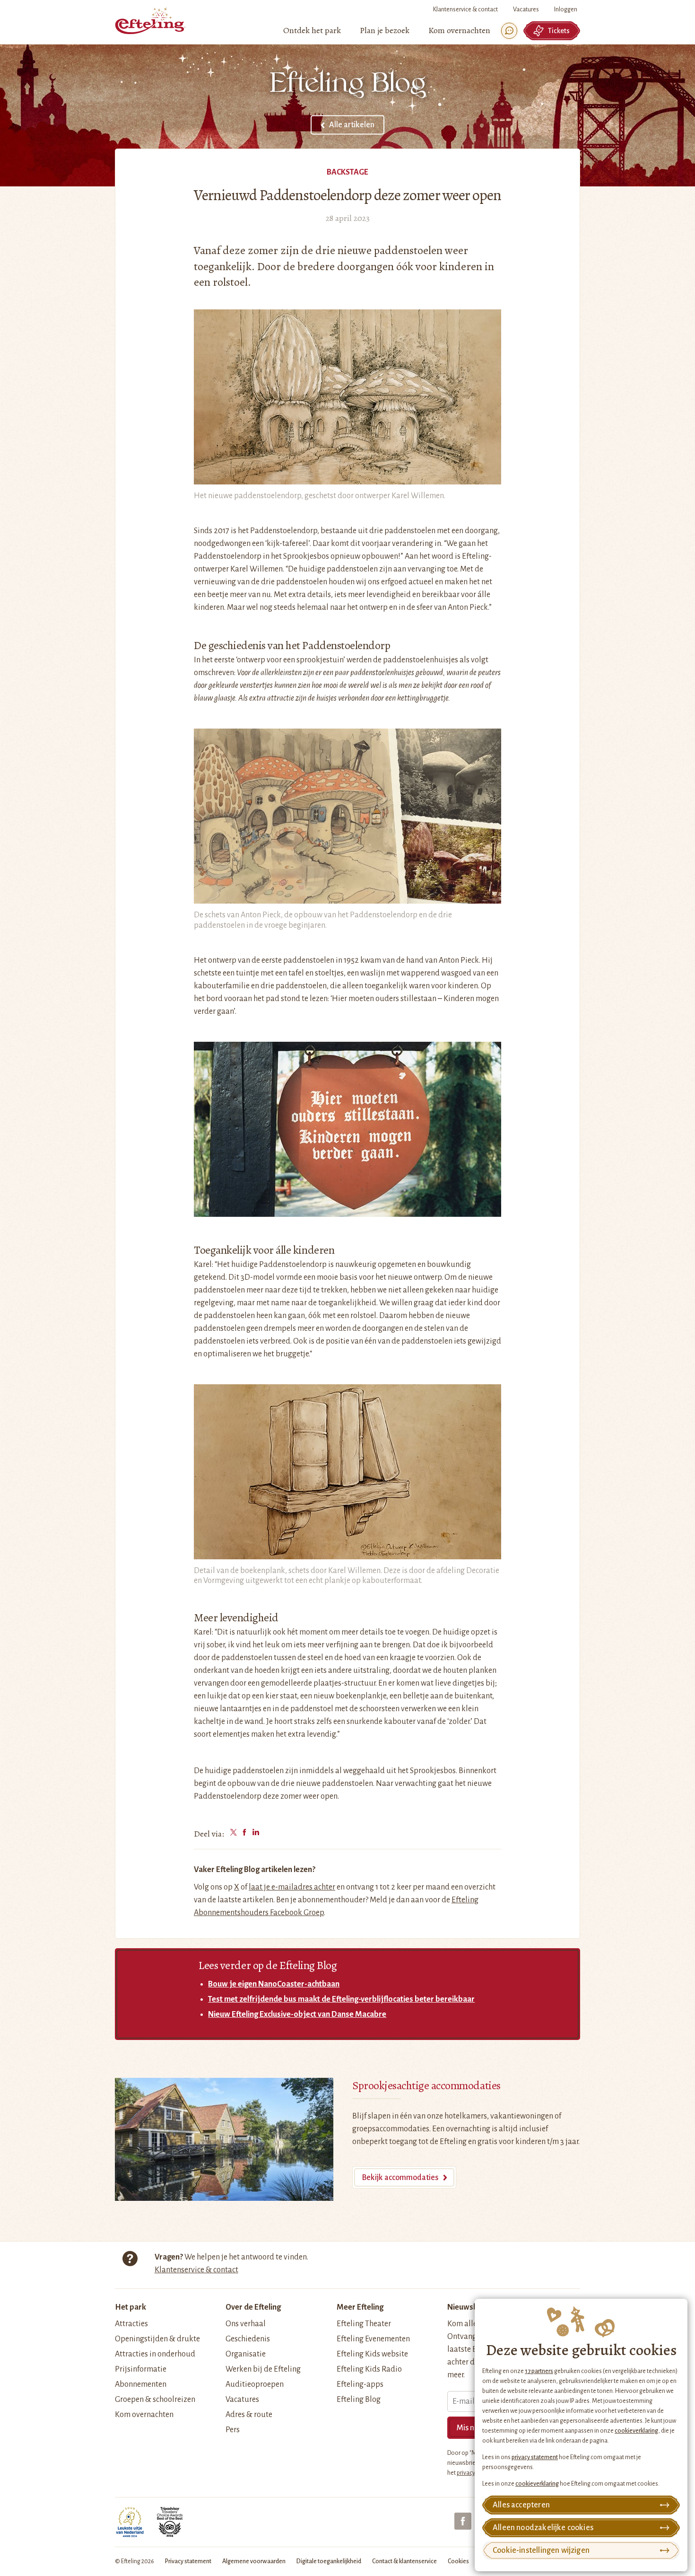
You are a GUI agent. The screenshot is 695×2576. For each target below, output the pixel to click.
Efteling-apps (360, 2384)
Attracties (131, 2324)
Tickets (559, 31)
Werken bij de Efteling (263, 2369)
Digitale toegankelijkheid (329, 2561)
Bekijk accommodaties (400, 2178)
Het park (130, 2307)
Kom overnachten (144, 2415)
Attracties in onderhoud (155, 2354)
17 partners (539, 2371)
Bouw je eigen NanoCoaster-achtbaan (274, 1984)
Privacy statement (188, 2561)
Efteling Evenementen (373, 2339)
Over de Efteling (253, 2307)
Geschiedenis (248, 2339)
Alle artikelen (352, 125)
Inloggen (566, 9)
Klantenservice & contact (465, 9)
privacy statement (535, 2457)
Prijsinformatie (141, 2369)
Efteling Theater (364, 2324)
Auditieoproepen (255, 2384)
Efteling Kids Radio (369, 2369)
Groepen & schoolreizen (155, 2400)
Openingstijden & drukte (157, 2339)
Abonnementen (141, 2384)
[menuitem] (312, 31)
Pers (233, 2430)
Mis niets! (473, 2428)
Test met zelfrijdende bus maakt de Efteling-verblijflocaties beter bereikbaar (341, 1999)
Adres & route (249, 2415)
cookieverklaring (636, 2431)
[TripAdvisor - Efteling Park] (170, 2522)
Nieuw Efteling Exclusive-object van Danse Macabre (297, 2014)
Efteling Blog (359, 2400)
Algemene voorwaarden (254, 2561)
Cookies (458, 2561)
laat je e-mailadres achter (292, 1887)
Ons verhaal (246, 2324)
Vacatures (526, 9)
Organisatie (246, 2354)
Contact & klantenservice (404, 2561)
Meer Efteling (360, 2307)
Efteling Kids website (372, 2354)
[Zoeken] (509, 31)
